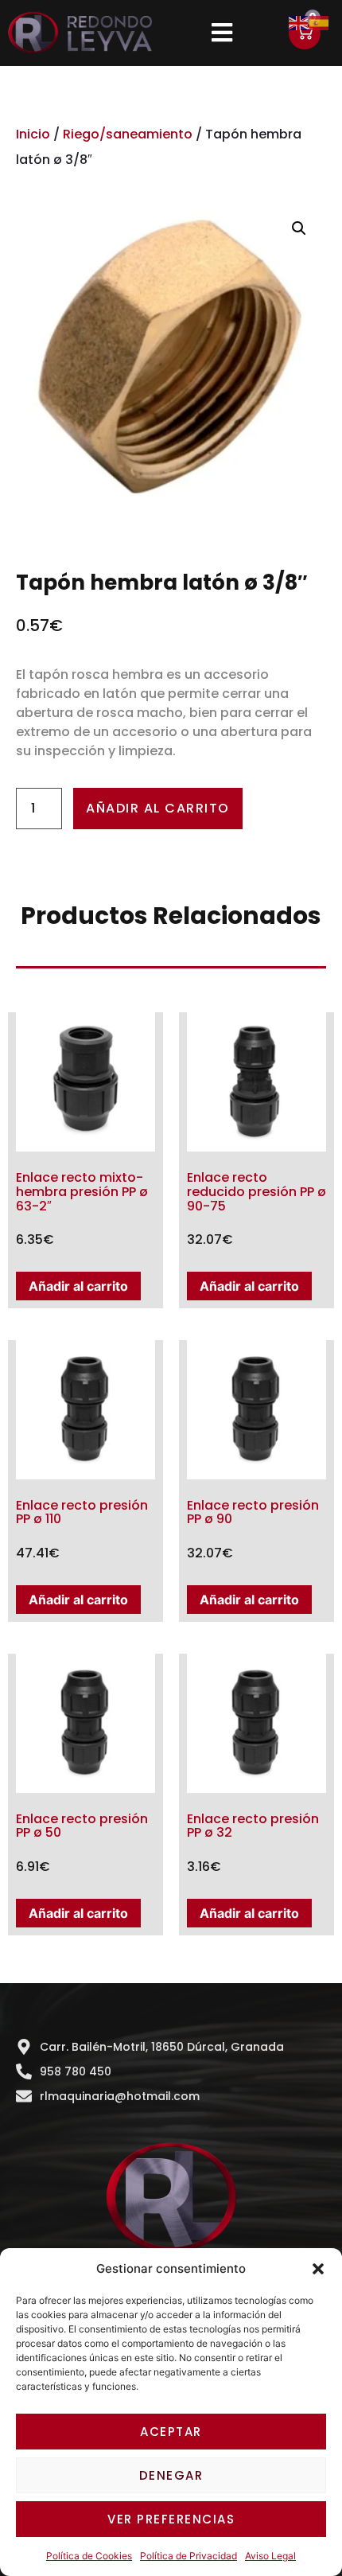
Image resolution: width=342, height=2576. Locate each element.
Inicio (33, 134)
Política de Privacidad (188, 2556)
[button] (318, 2269)
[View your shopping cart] (305, 33)
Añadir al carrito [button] (78, 1286)
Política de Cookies (89, 2556)
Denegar (171, 2475)
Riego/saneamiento (128, 134)
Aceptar (171, 2432)
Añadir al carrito (158, 808)
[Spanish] (320, 21)
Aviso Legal (270, 2556)
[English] (299, 21)
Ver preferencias (171, 2519)
